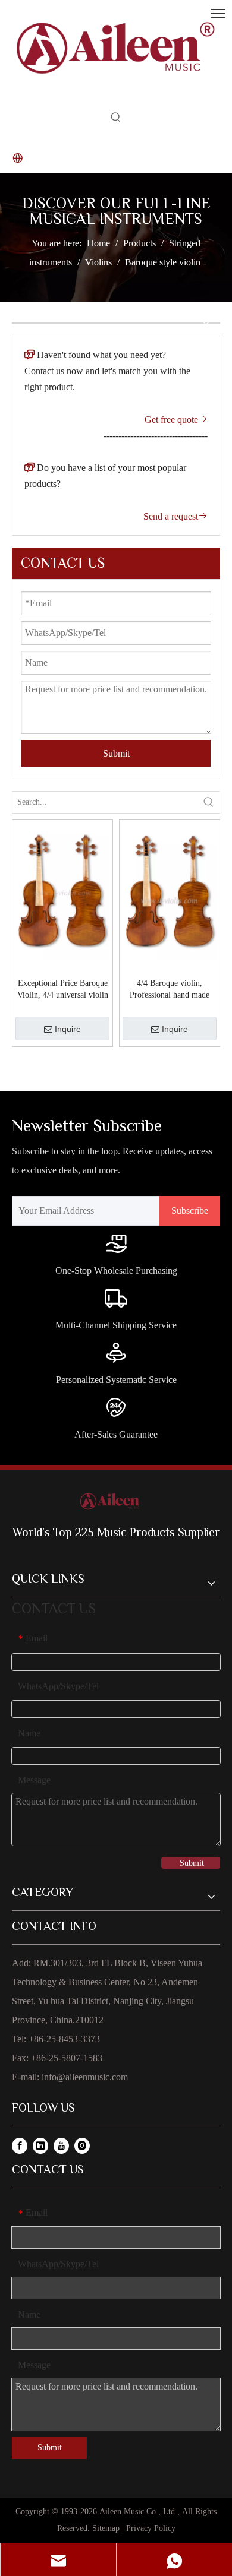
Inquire (68, 1029)
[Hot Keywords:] (116, 120)
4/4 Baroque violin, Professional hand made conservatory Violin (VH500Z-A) (170, 990)
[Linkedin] (40, 2145)
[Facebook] (20, 2145)
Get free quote (176, 420)
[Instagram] (82, 2145)
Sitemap (106, 2528)
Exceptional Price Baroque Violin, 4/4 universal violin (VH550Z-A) (63, 990)
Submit (116, 753)
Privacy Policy (151, 2528)
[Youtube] (61, 2145)
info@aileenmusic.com (85, 2077)
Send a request (175, 516)
